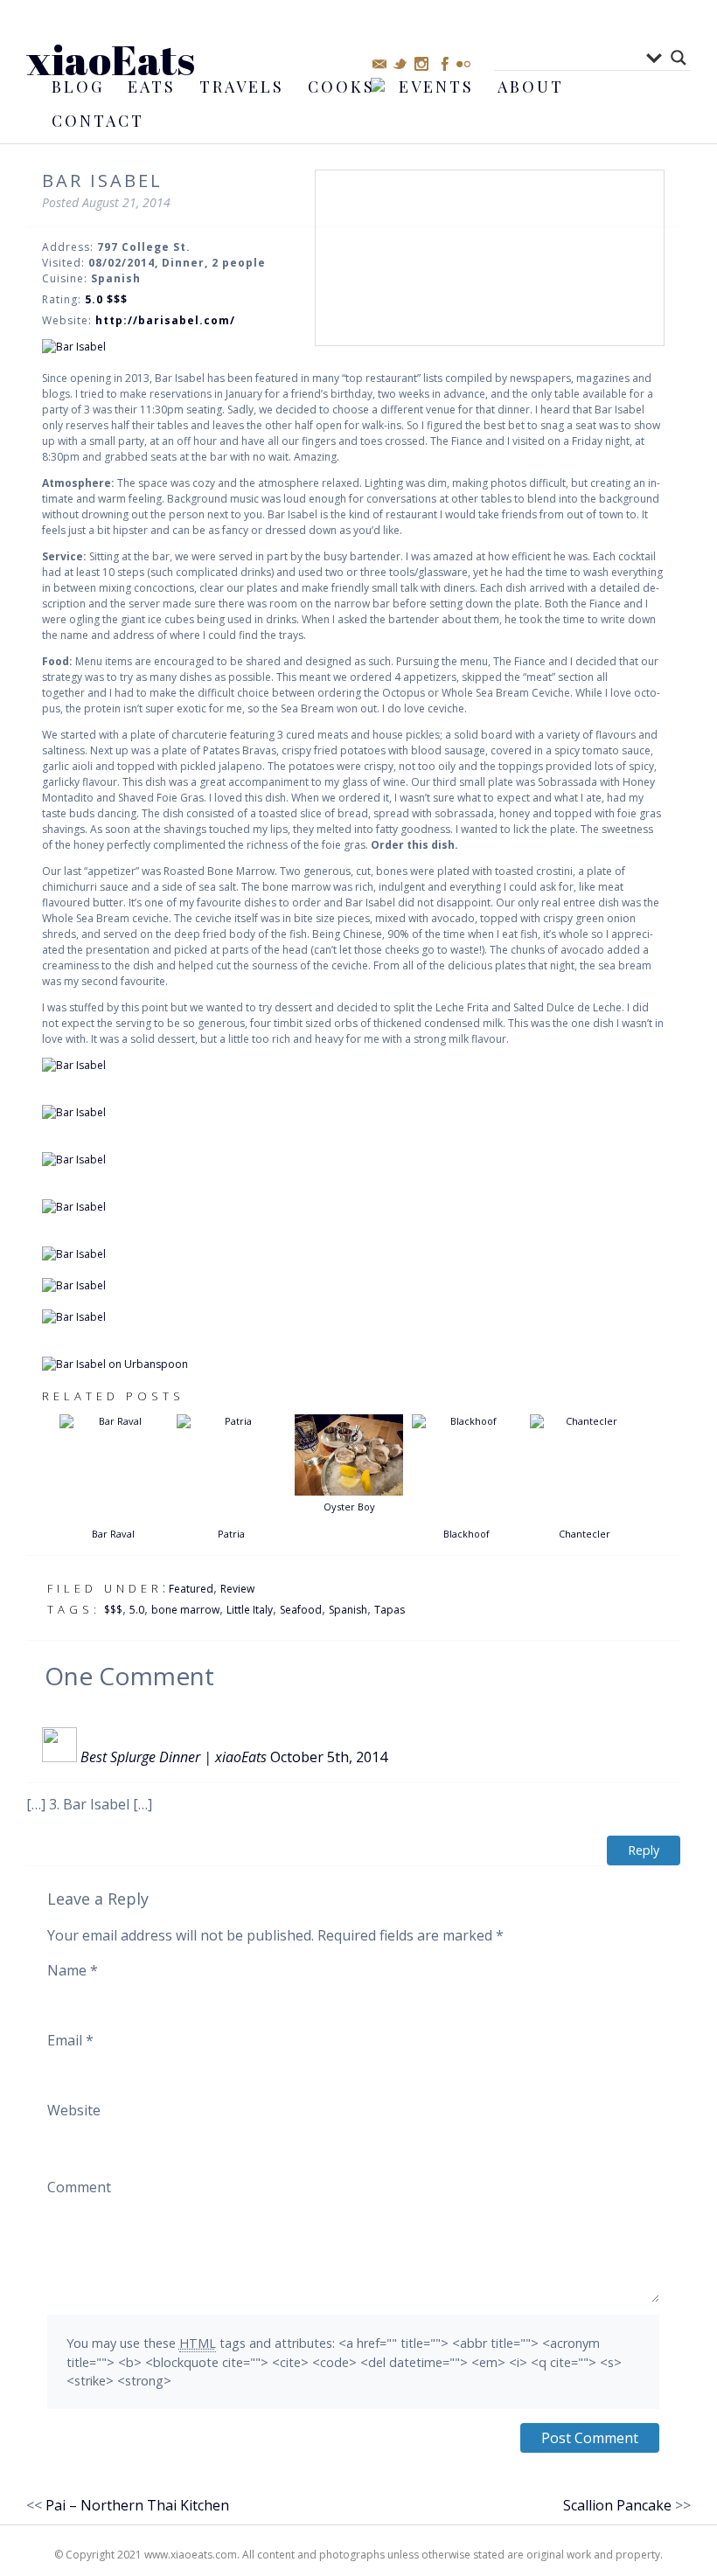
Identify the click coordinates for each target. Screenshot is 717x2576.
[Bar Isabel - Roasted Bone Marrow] (353, 1207)
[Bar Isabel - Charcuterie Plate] (353, 1066)
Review (237, 1589)
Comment (79, 2187)
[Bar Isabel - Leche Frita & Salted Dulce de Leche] (353, 1286)
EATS (152, 87)
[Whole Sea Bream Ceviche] (353, 1254)
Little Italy (250, 1610)
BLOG (78, 87)
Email (70, 2040)
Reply (644, 1850)
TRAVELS (242, 87)
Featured (191, 1589)
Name (73, 1970)
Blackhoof (466, 1534)
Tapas (390, 1610)
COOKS (341, 87)
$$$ (113, 1610)
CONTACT (98, 121)
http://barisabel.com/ (165, 320)
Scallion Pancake (617, 2505)
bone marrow (185, 1610)
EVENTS (436, 87)
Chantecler (585, 1534)
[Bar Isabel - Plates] (353, 1317)
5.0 (137, 1610)
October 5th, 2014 (329, 1757)
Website (74, 2110)
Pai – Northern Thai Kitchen (137, 2505)
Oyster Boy (349, 1507)
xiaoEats (111, 59)
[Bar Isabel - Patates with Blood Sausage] (353, 1113)
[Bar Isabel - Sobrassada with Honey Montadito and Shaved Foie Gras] (353, 1160)
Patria (231, 1534)
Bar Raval (113, 1534)
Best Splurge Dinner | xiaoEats (174, 1757)
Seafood (301, 1610)
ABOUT (531, 87)
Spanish (348, 1610)
